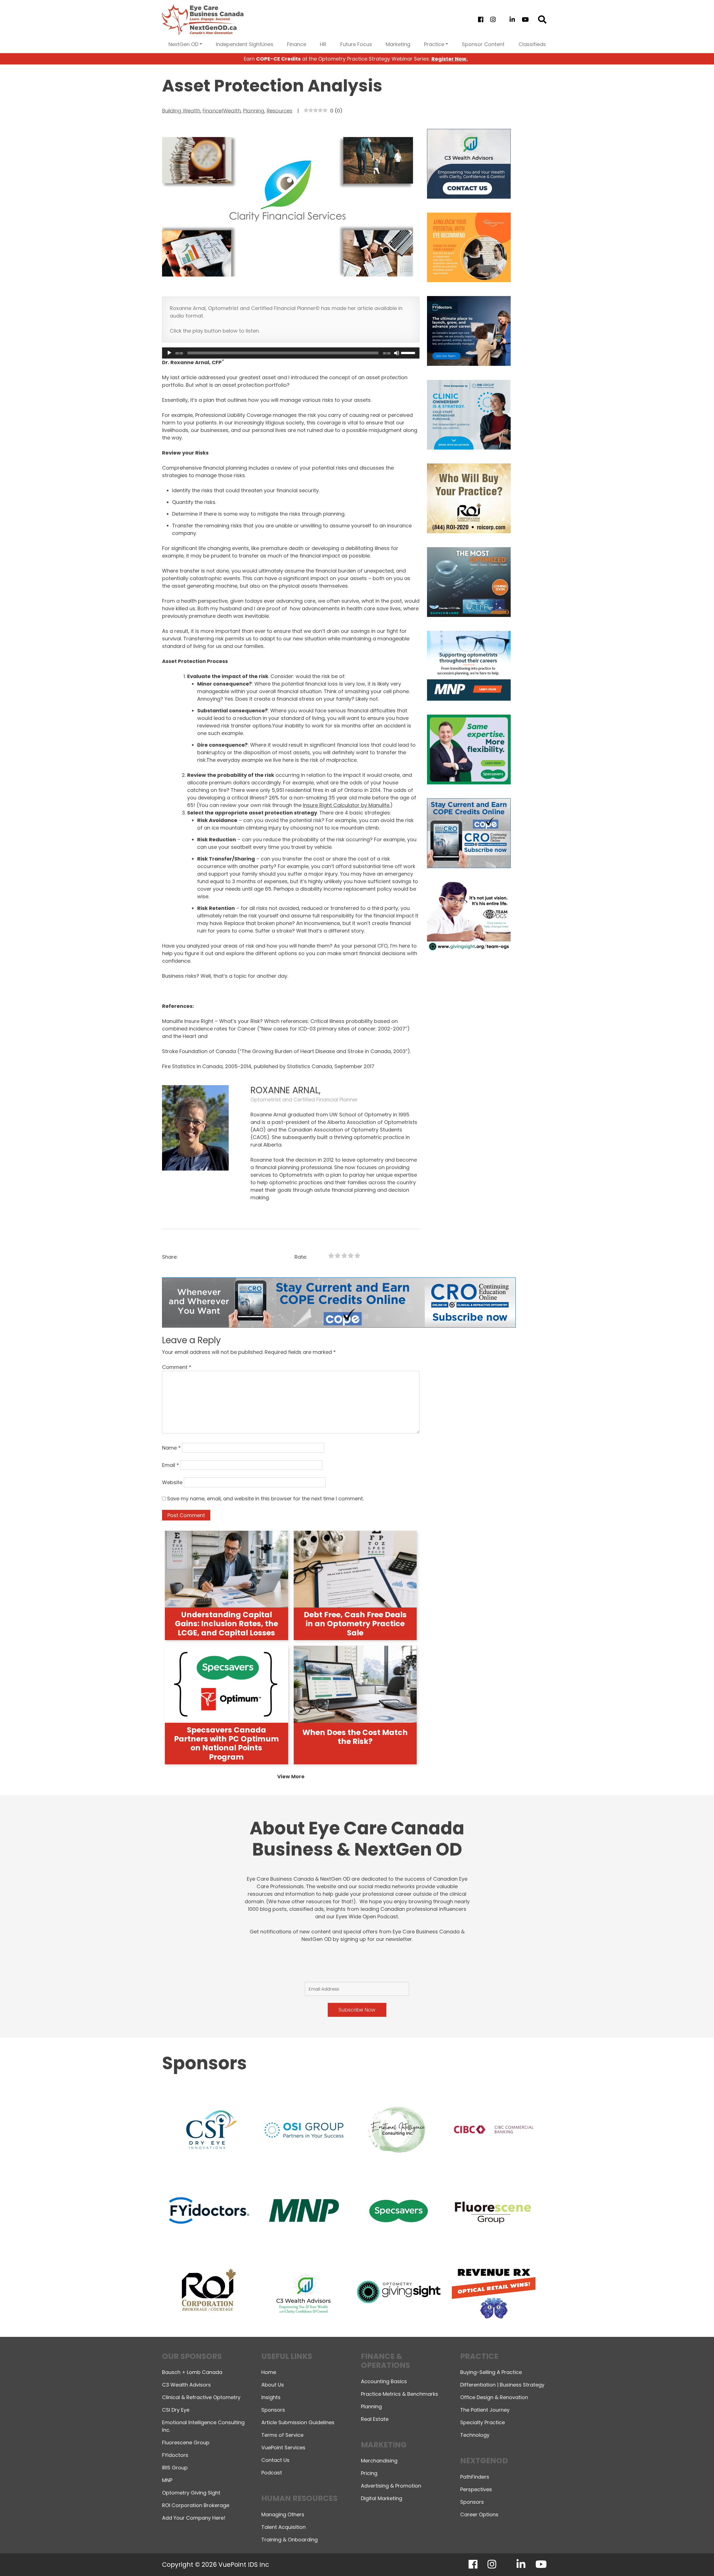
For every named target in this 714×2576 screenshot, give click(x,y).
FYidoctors (175, 2455)
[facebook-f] (481, 20)
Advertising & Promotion (391, 2486)
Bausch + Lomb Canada (192, 2372)
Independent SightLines (245, 44)
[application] (291, 353)
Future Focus (356, 44)
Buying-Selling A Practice (491, 2372)
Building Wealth (181, 111)
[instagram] (493, 20)
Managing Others (283, 2514)
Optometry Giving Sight (191, 2493)
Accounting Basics (384, 2381)
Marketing (398, 44)
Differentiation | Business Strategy (502, 2385)
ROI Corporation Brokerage (196, 2505)
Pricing (369, 2473)
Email (171, 1465)
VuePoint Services (283, 2448)
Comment (177, 1367)
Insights (271, 2397)
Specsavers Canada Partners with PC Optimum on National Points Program (226, 1743)
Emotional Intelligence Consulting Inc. (203, 2426)
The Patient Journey (485, 2410)
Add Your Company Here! (194, 2518)
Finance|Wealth (222, 111)
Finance (297, 44)
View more (291, 1776)
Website (172, 1482)
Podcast (272, 2473)
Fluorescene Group (186, 2442)
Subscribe (612, 2557)
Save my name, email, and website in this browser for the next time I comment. (265, 1499)
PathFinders (475, 2477)
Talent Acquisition (284, 2527)
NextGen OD (183, 44)
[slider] (409, 352)
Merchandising (379, 2461)
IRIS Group (175, 2468)
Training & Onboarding (290, 2540)
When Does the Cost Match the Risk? (355, 1737)
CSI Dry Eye (176, 2410)
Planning (254, 111)
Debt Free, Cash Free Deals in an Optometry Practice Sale (355, 1624)
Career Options (479, 2514)
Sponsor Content (483, 44)
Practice (434, 44)
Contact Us (275, 2460)
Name (171, 1448)
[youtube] (525, 20)
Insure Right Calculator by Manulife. (347, 805)
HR (323, 44)
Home (269, 2372)
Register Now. (450, 59)
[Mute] (397, 353)
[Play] (169, 353)
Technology (475, 2435)
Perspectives (476, 2489)
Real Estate (375, 2419)
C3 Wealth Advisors (186, 2385)
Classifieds (532, 44)
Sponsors (273, 2410)
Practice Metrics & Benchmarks (400, 2394)
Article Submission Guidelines (298, 2422)
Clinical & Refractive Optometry (201, 2397)
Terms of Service (282, 2435)
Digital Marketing (382, 2498)
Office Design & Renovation (494, 2397)
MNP (167, 2480)
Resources (279, 111)
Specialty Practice (483, 2422)
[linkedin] (512, 20)
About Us (273, 2385)
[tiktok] (502, 20)
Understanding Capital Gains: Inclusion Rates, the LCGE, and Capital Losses (226, 1624)
